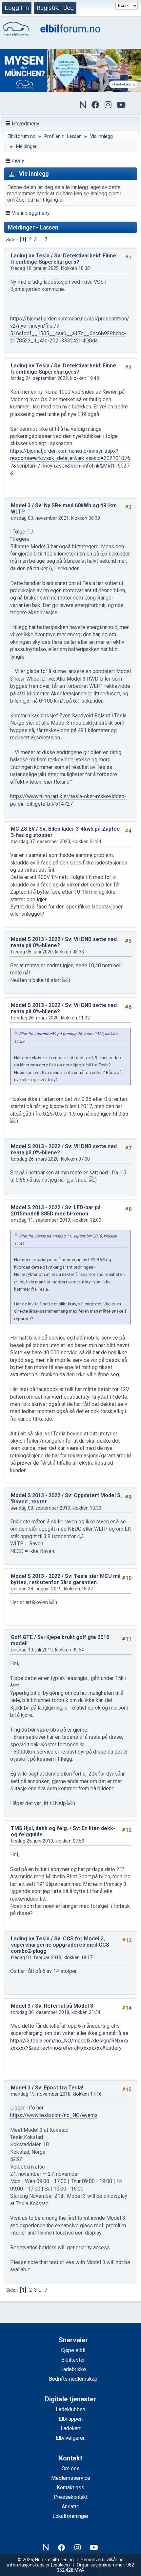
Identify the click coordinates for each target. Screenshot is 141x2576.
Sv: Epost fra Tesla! (59, 2088)
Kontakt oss (70, 2488)
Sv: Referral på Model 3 (64, 2006)
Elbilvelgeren (71, 2438)
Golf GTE (22, 1637)
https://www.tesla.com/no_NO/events (54, 2115)
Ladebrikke (73, 2369)
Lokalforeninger (70, 2516)
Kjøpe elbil (73, 2350)
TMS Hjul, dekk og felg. (40, 1828)
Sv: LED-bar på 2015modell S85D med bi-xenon (56, 1211)
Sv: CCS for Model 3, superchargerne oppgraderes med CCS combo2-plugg (60, 1945)
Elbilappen (71, 2419)
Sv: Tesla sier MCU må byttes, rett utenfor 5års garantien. (66, 1579)
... (41, 240)
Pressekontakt (71, 2497)
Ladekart (71, 2428)
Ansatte (70, 2507)
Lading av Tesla (30, 256)
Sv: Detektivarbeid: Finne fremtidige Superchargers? (63, 259)
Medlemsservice (71, 2478)
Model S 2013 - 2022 (36, 939)
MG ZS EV (23, 829)
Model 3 (21, 505)
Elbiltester (73, 2360)
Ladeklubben (70, 2409)
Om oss (71, 2468)
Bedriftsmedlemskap (73, 2379)
